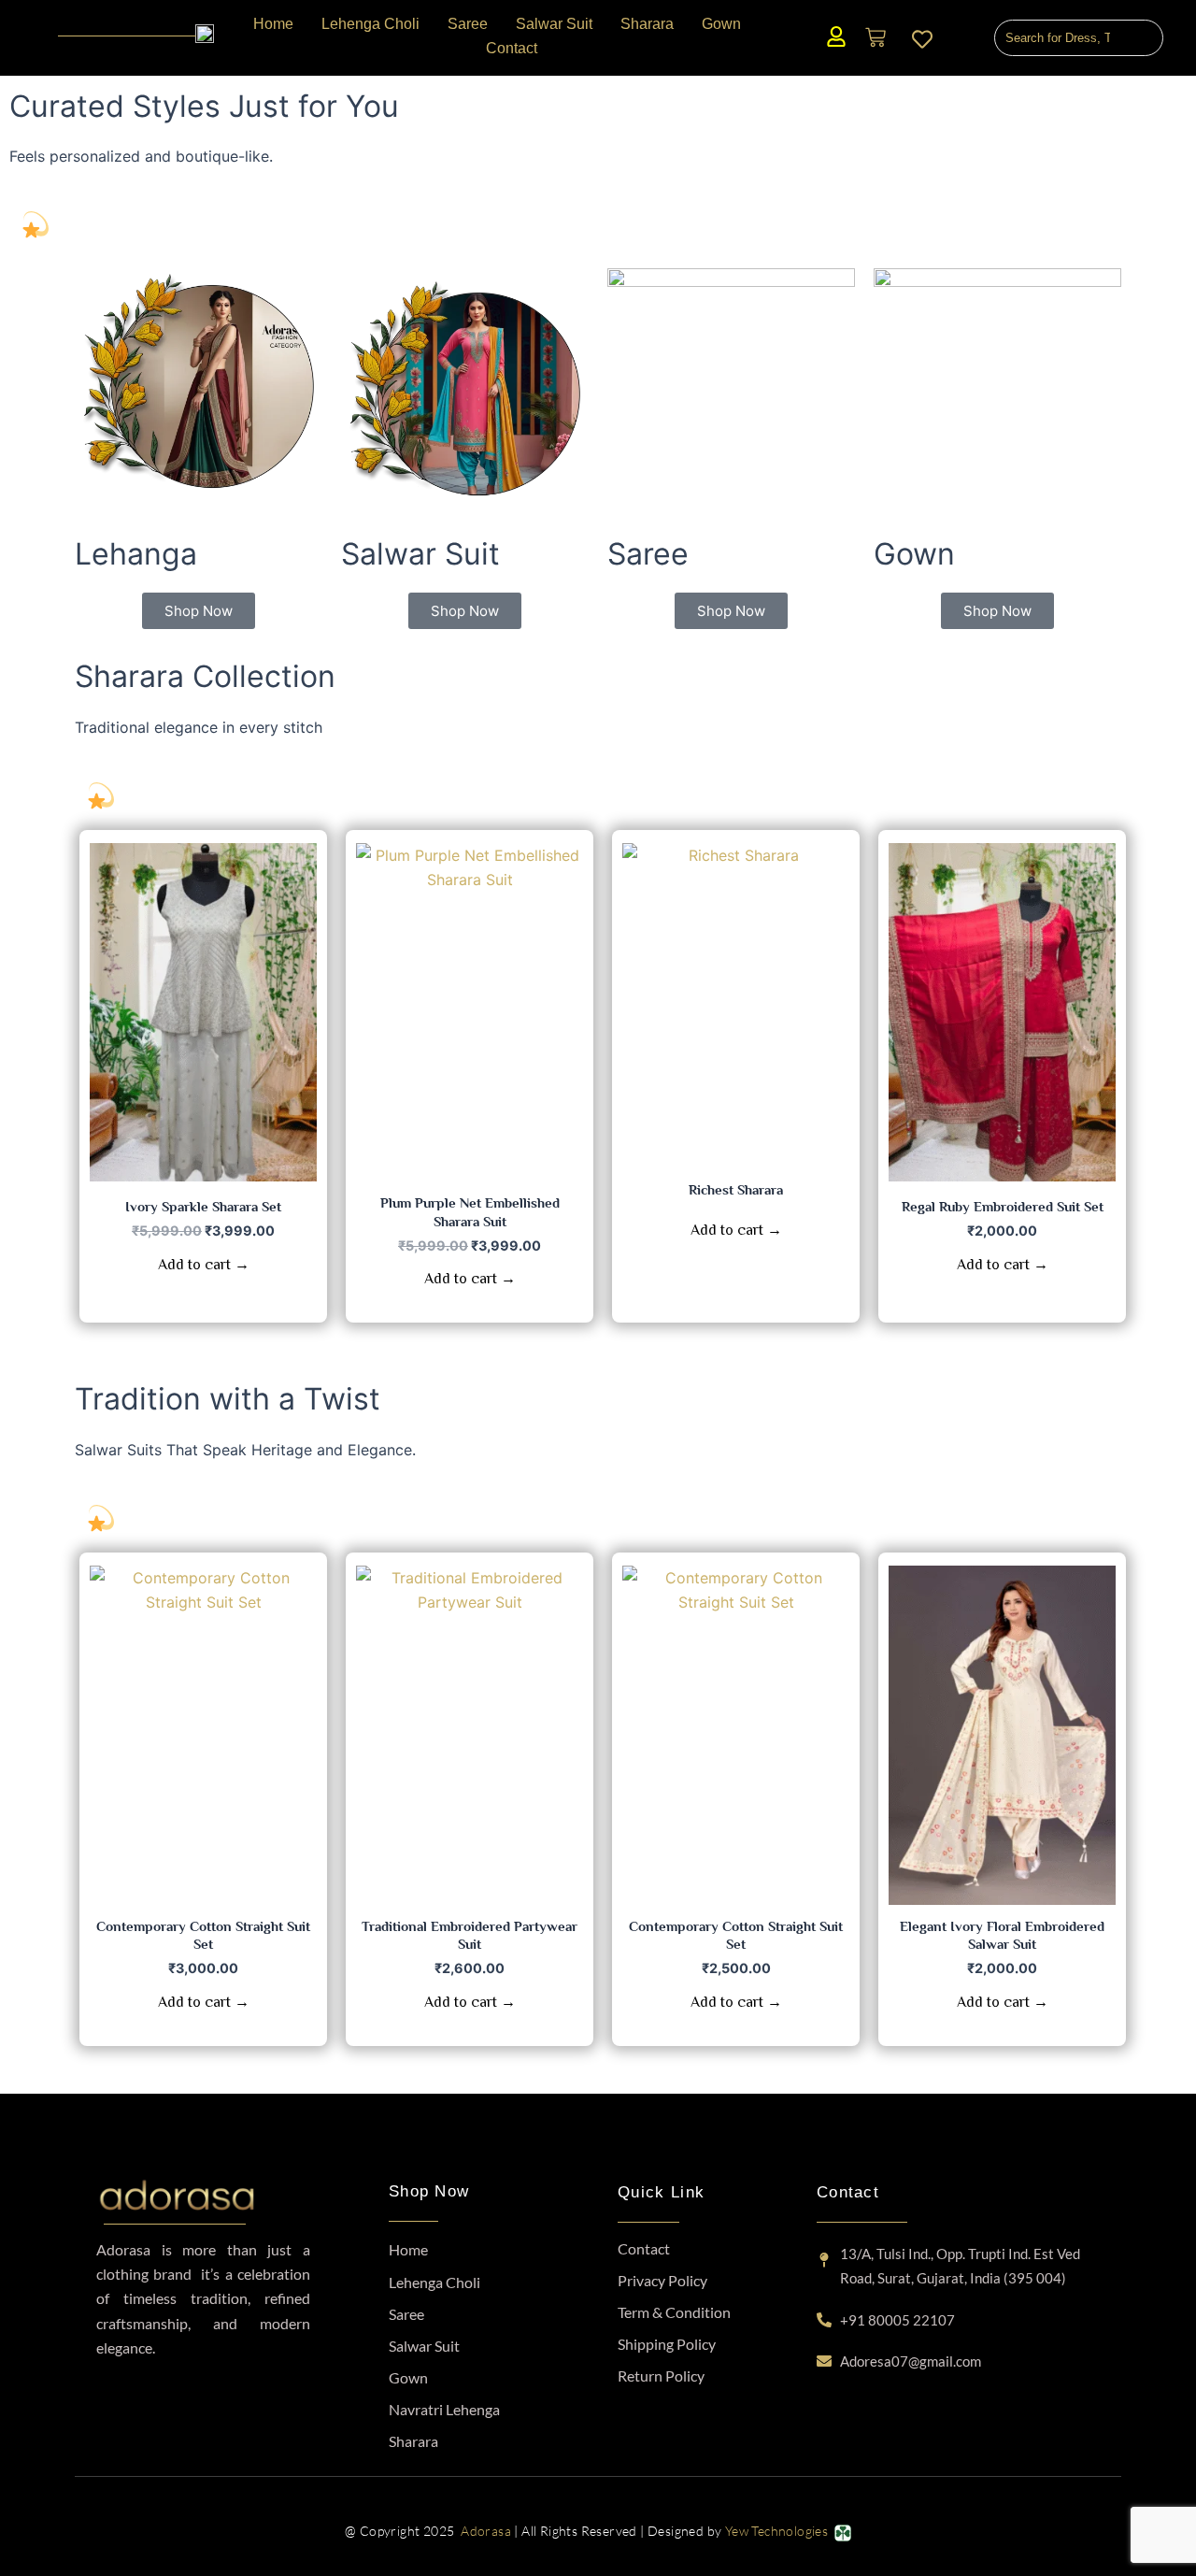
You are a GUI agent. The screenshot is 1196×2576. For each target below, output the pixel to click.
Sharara (413, 2441)
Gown (408, 2377)
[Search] (1142, 38)
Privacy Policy (662, 2280)
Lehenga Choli (434, 2282)
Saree (406, 2314)
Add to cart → (736, 1230)
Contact (644, 2248)
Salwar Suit (424, 2346)
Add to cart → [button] (204, 1265)
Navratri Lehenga (444, 2409)
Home (408, 2249)
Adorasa (486, 2531)
